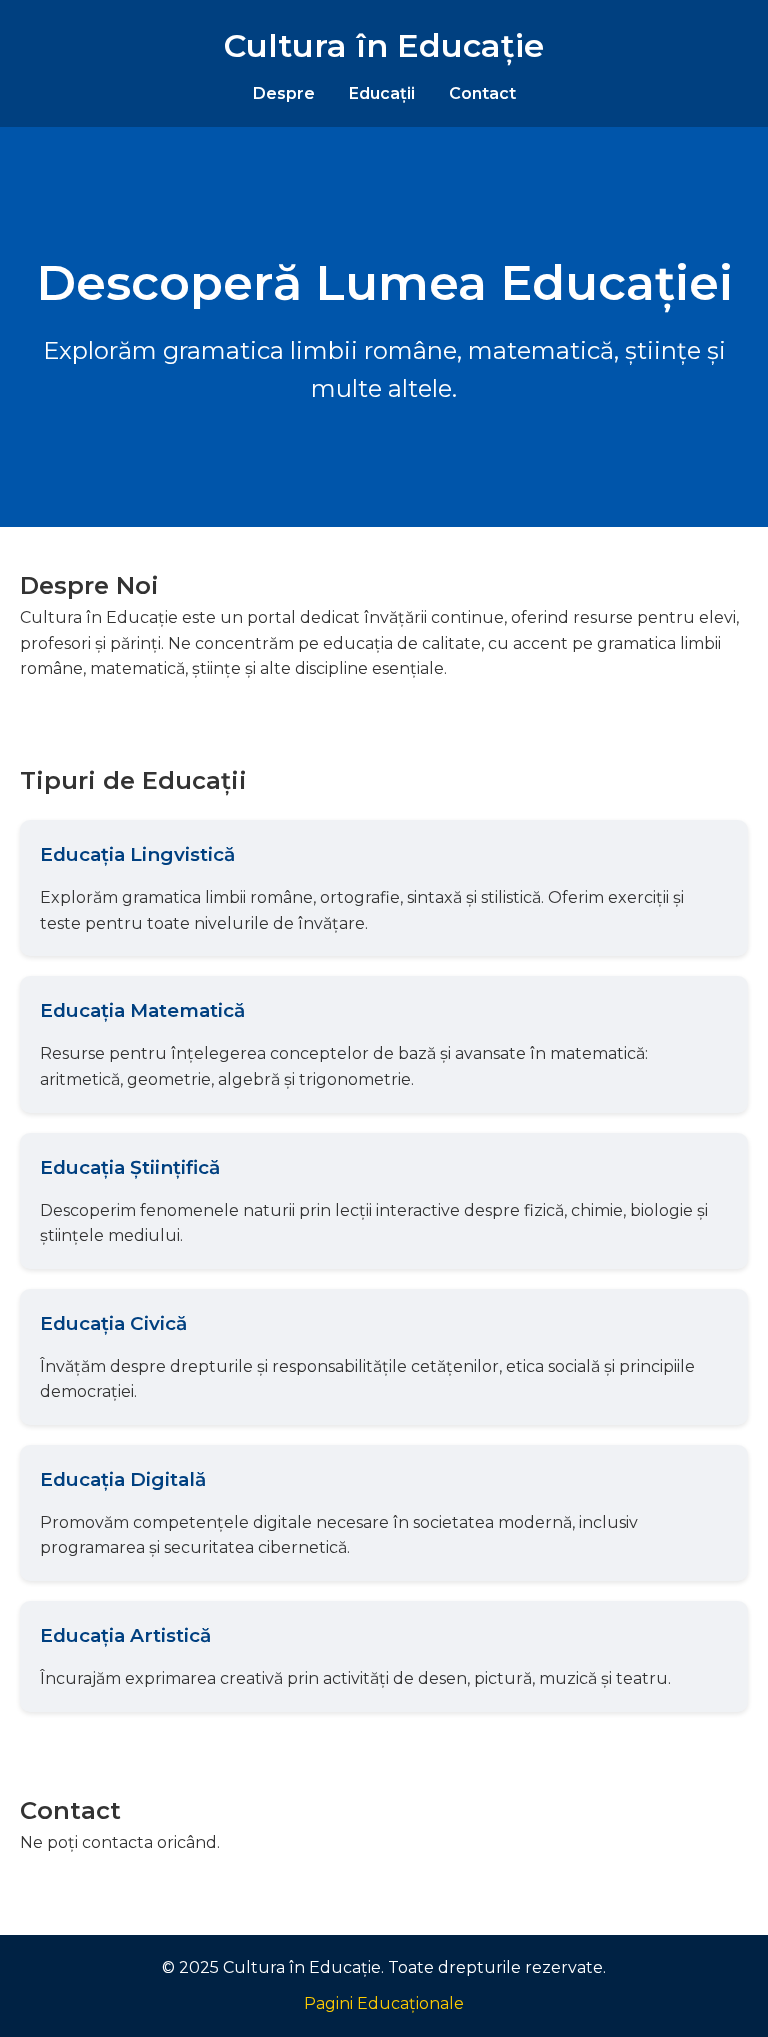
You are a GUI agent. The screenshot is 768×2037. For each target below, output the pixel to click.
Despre (284, 93)
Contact (482, 93)
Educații (382, 93)
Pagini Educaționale (384, 2003)
